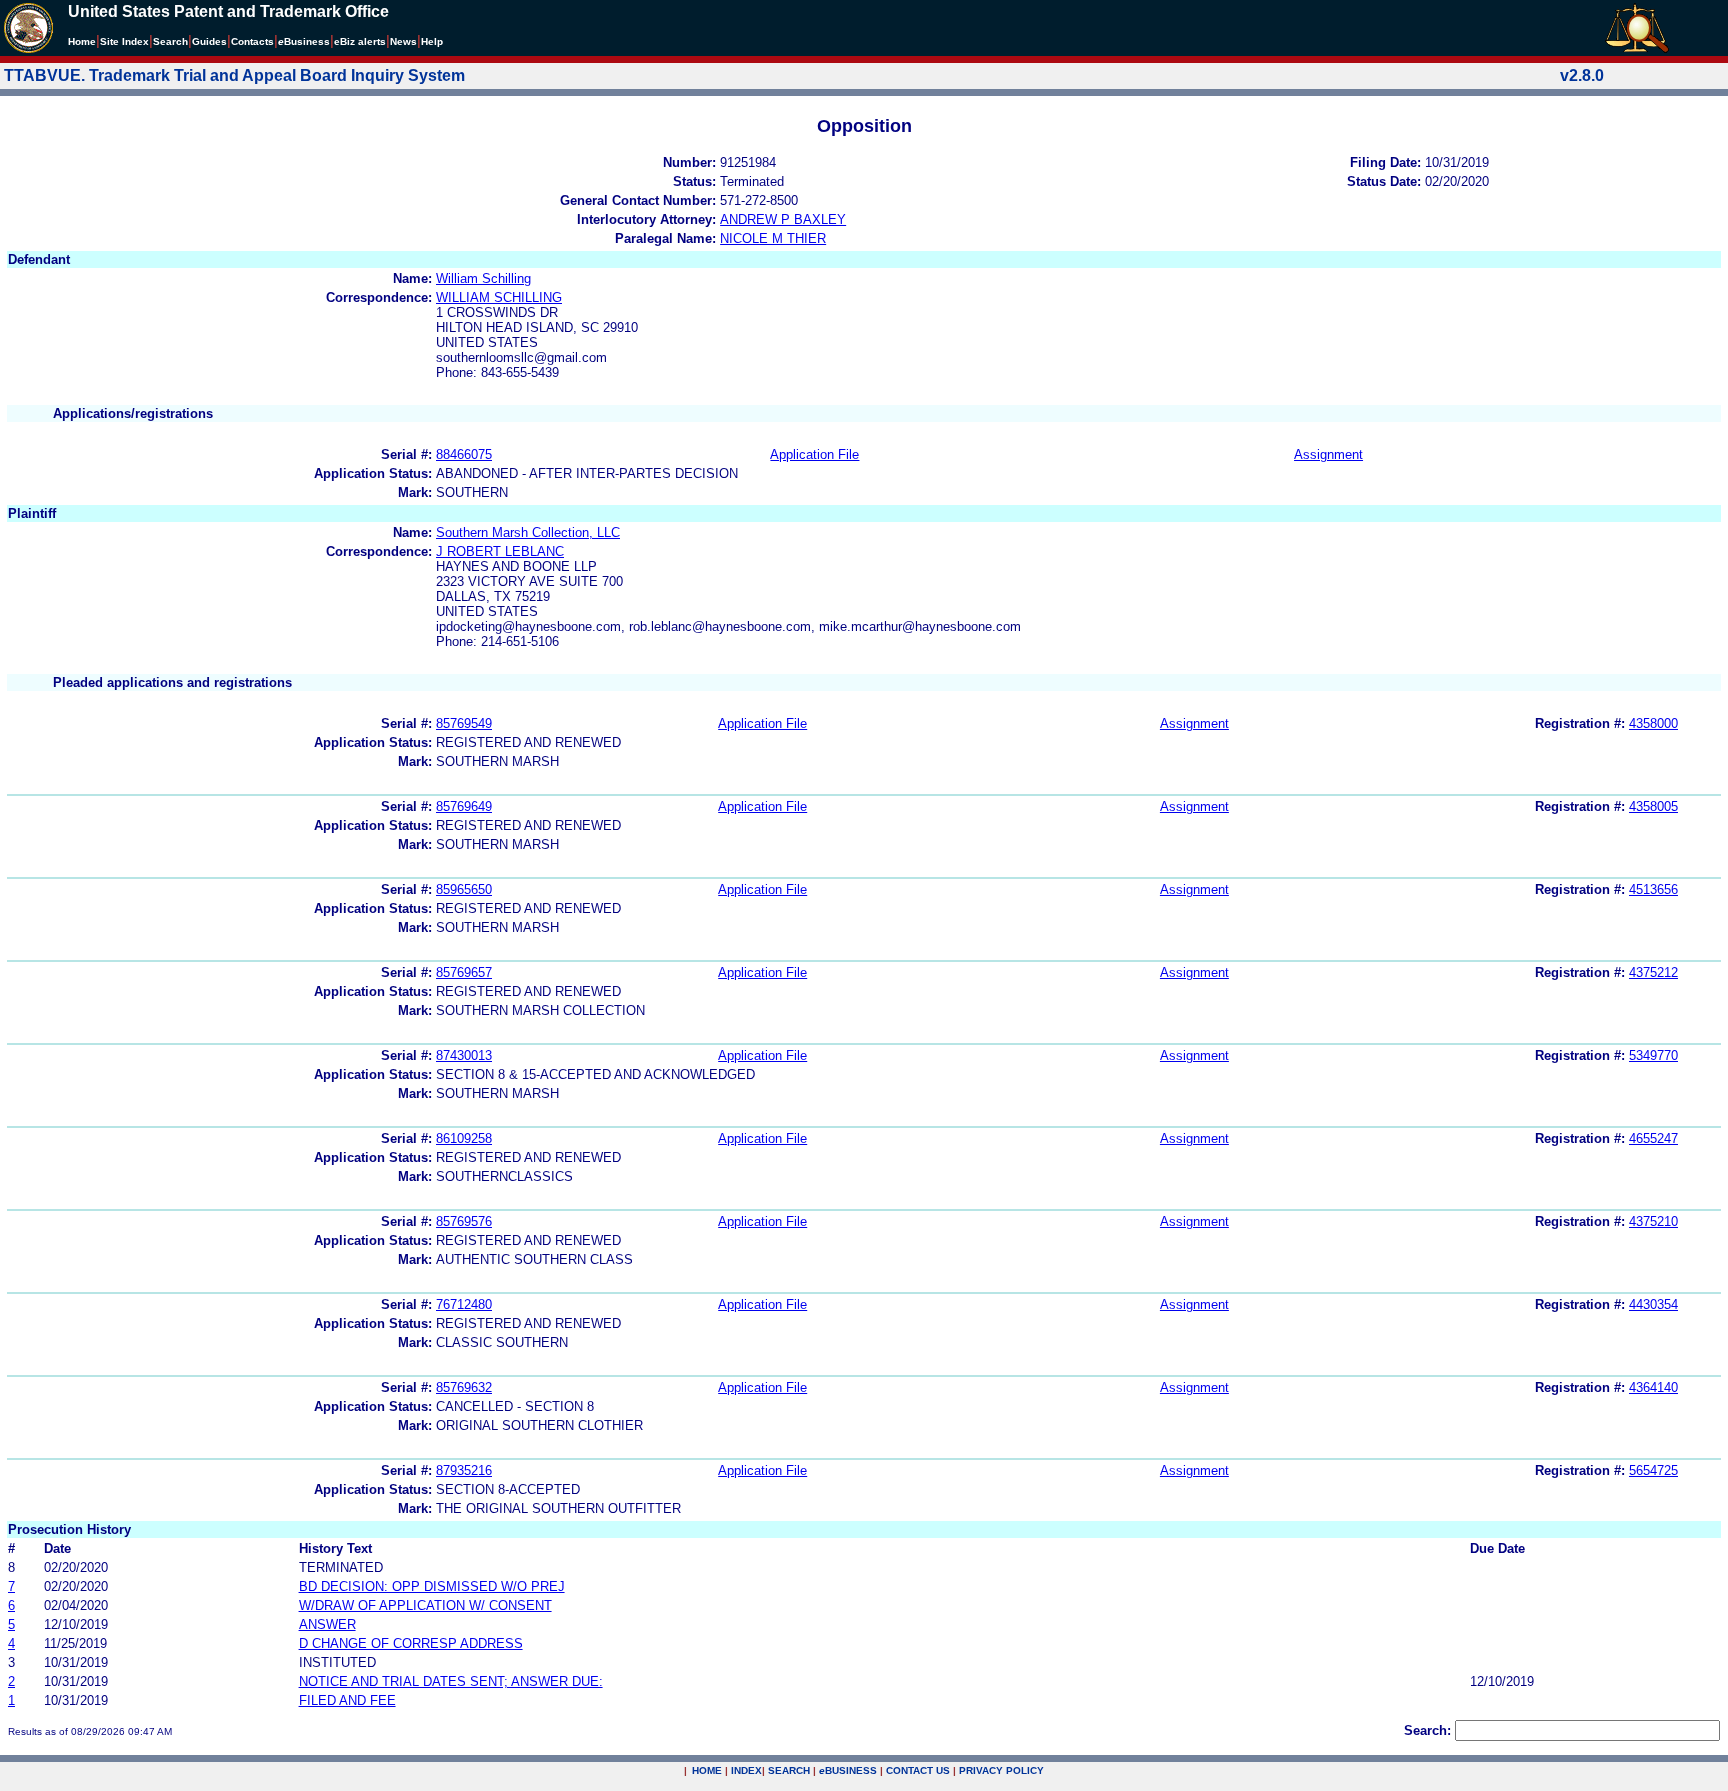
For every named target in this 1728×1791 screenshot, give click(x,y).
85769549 (464, 723)
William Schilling (483, 278)
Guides (209, 41)
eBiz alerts (360, 41)
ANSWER (327, 1624)
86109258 (464, 1138)
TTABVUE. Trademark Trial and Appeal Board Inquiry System (234, 75)
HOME (707, 1770)
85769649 (464, 806)
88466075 (464, 454)
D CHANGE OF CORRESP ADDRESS (411, 1643)
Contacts (252, 41)
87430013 (464, 1055)
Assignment (1328, 454)
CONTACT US (918, 1770)
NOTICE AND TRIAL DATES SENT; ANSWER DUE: (451, 1681)
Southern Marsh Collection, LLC (528, 532)
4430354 (1653, 1304)
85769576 (464, 1221)
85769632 (464, 1387)
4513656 (1653, 889)
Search (170, 41)
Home (82, 41)
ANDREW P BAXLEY (783, 219)
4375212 (1653, 972)
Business (304, 41)
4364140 (1653, 1387)
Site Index (124, 41)
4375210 (1653, 1221)
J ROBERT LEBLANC (500, 551)
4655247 (1653, 1138)
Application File (814, 454)
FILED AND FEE (347, 1700)
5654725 (1653, 1470)
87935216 (464, 1470)
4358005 (1653, 806)
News (403, 41)
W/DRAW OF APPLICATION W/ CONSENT (425, 1605)
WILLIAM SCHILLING (499, 297)
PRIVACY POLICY (1001, 1770)
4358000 (1653, 723)
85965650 (464, 889)
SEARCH (789, 1770)
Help (432, 41)
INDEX (746, 1770)
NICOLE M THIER (773, 238)
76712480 (464, 1304)
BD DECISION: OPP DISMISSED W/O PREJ (432, 1586)
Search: (1427, 1730)
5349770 (1653, 1055)
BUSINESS (848, 1770)
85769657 (464, 972)
